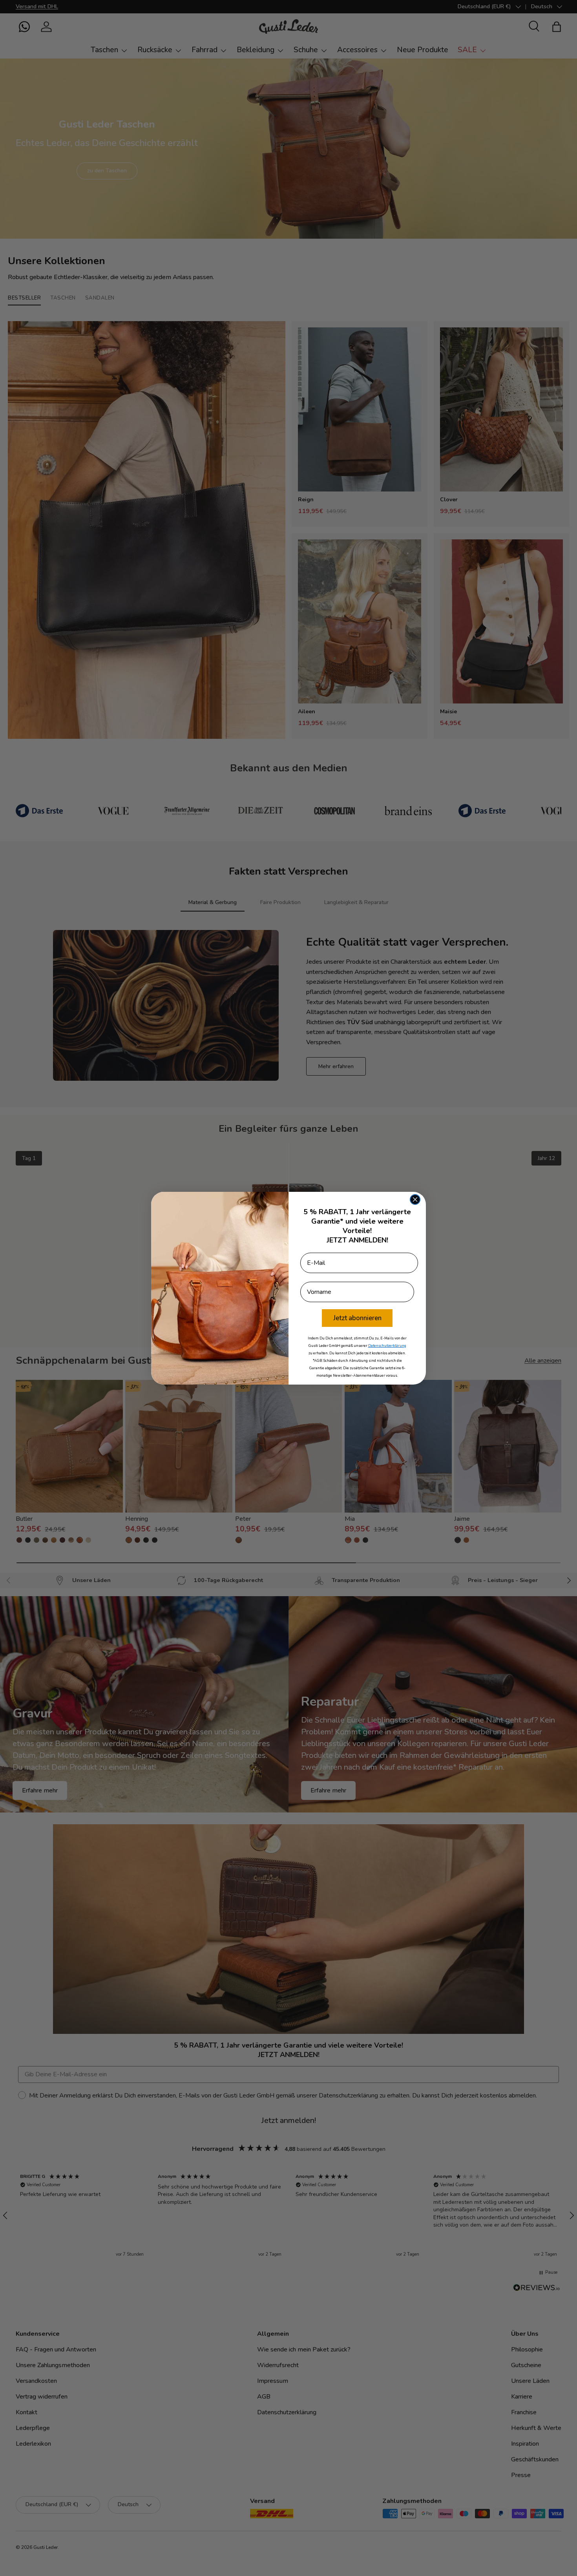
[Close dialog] (415, 1199)
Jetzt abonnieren (357, 1318)
